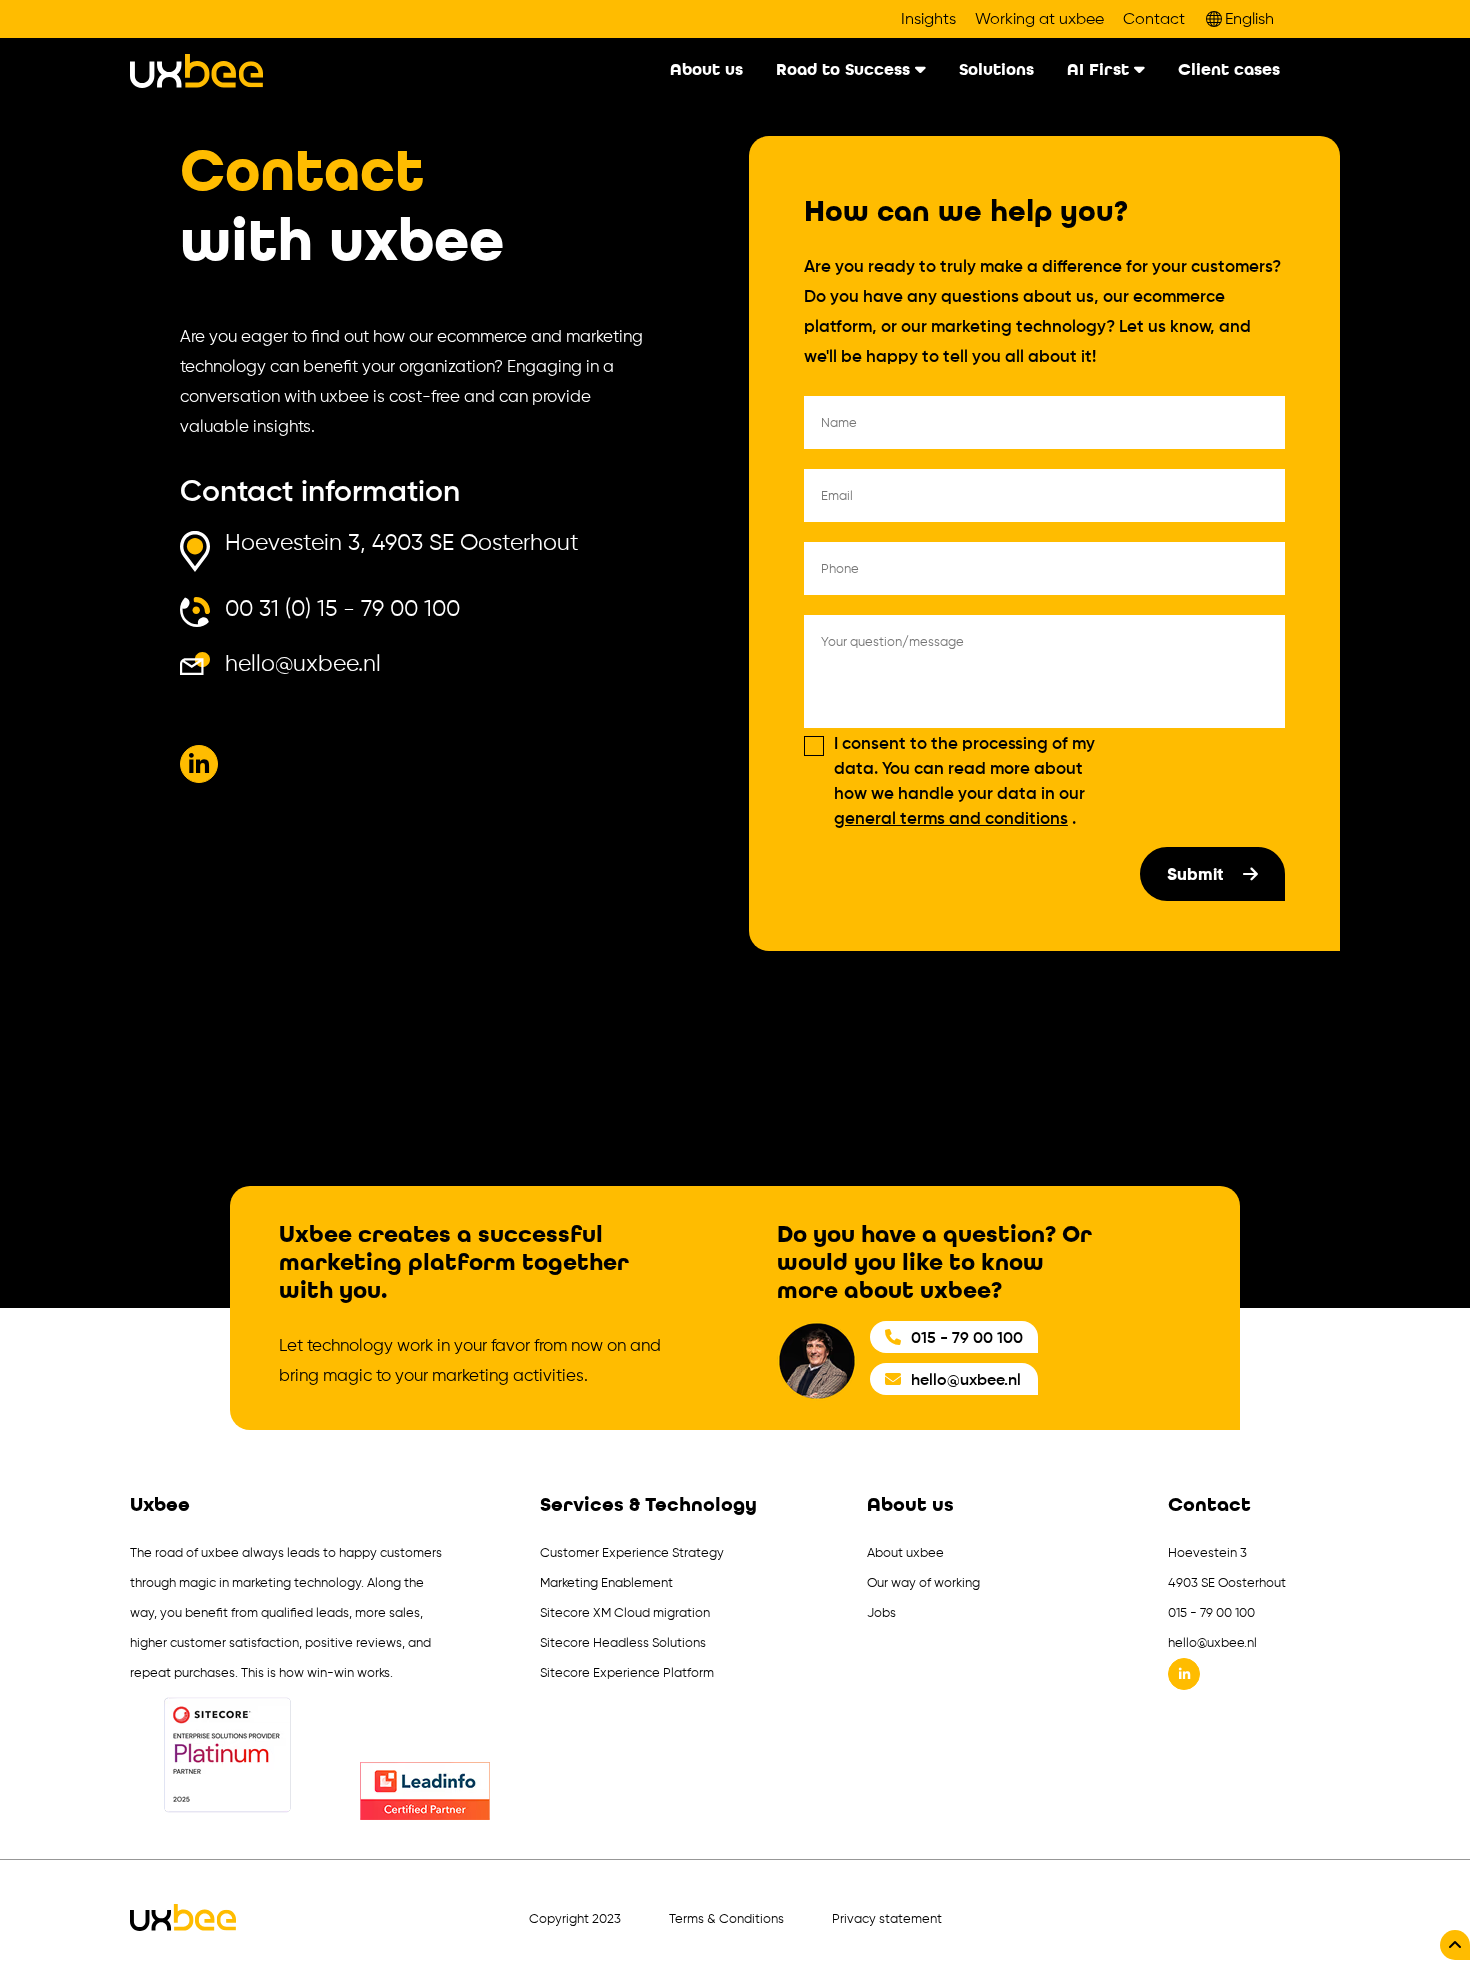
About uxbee (905, 1552)
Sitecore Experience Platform (627, 1672)
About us (706, 70)
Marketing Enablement (606, 1582)
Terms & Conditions (726, 1918)
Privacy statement (887, 1918)
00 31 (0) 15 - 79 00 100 (342, 609)
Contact (1154, 19)
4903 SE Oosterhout (1227, 1582)
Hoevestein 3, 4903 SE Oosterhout (402, 543)
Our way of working (923, 1582)
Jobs (881, 1612)
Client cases (1229, 70)
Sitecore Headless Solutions (623, 1642)
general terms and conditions (951, 818)
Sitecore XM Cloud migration (625, 1612)
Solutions (996, 70)
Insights (928, 19)
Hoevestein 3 (1207, 1552)
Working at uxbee (1039, 19)
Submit (1197, 874)
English (1249, 18)
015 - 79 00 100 (967, 1337)
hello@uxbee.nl (303, 663)
